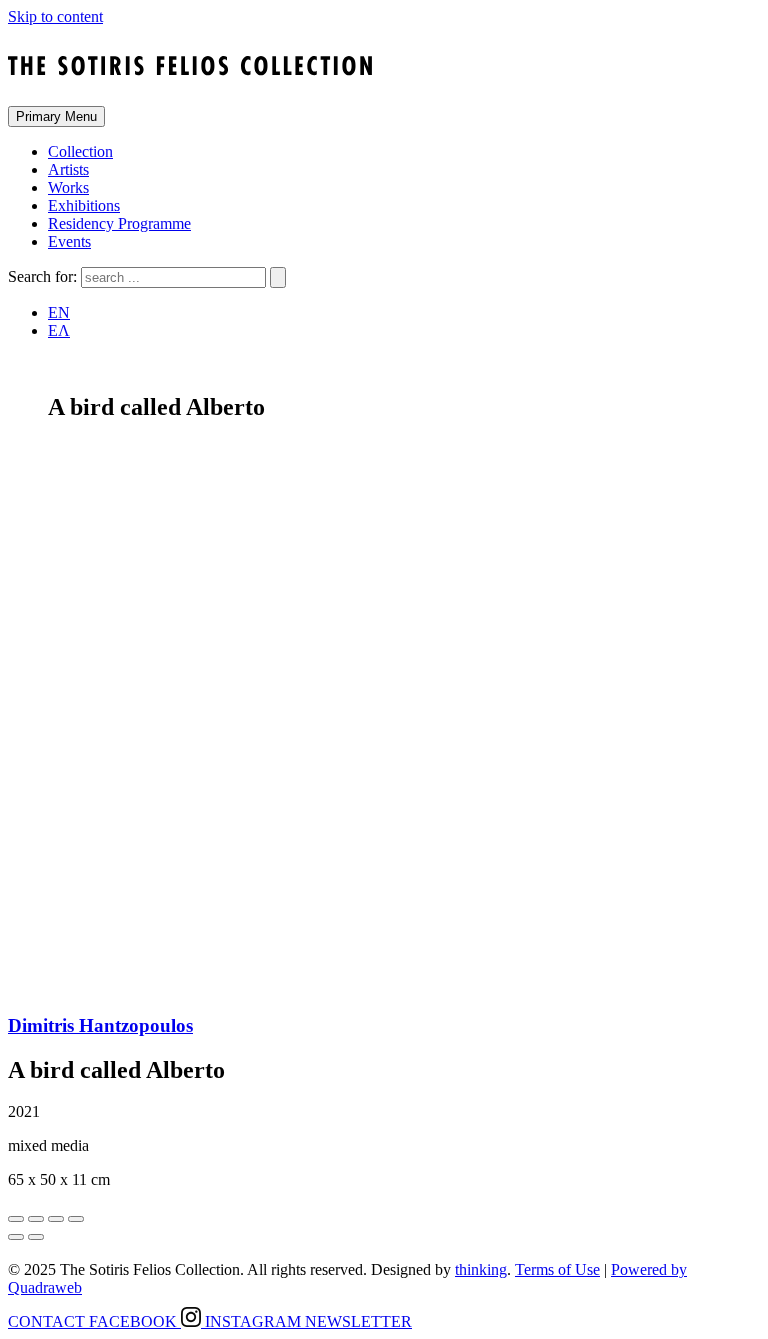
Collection (80, 151)
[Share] (36, 1219)
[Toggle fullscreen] (56, 1219)
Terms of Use (557, 1269)
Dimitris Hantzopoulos (100, 1025)
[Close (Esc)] (16, 1219)
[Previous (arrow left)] (16, 1237)
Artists (68, 169)
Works (68, 187)
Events (69, 241)
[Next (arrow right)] (36, 1237)
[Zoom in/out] (76, 1219)
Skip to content (55, 16)
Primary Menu (56, 116)
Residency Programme (119, 223)
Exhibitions (84, 205)
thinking (481, 1269)
